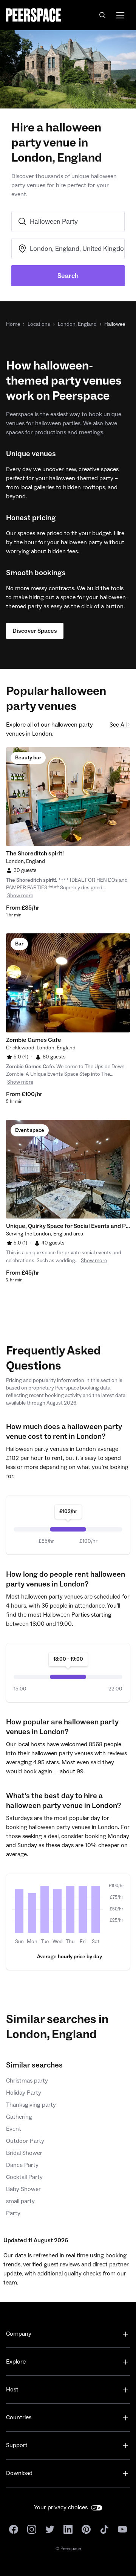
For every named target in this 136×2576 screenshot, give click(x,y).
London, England (77, 324)
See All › (120, 725)
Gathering (19, 2117)
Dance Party (22, 2165)
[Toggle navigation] (120, 15)
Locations (39, 324)
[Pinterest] (86, 2529)
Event (14, 2129)
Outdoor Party (25, 2141)
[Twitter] (50, 2529)
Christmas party (27, 2081)
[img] (19, 1911)
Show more (20, 896)
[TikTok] (104, 2529)
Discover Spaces (35, 631)
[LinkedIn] (68, 2529)
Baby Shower (23, 2189)
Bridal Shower (24, 2153)
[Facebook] (14, 2529)
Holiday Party (24, 2093)
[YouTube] (122, 2529)
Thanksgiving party (31, 2105)
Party (13, 2213)
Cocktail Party (24, 2177)
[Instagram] (32, 2529)
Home (13, 324)
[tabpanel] (68, 797)
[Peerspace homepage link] (34, 15)
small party (20, 2201)
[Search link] (103, 15)
